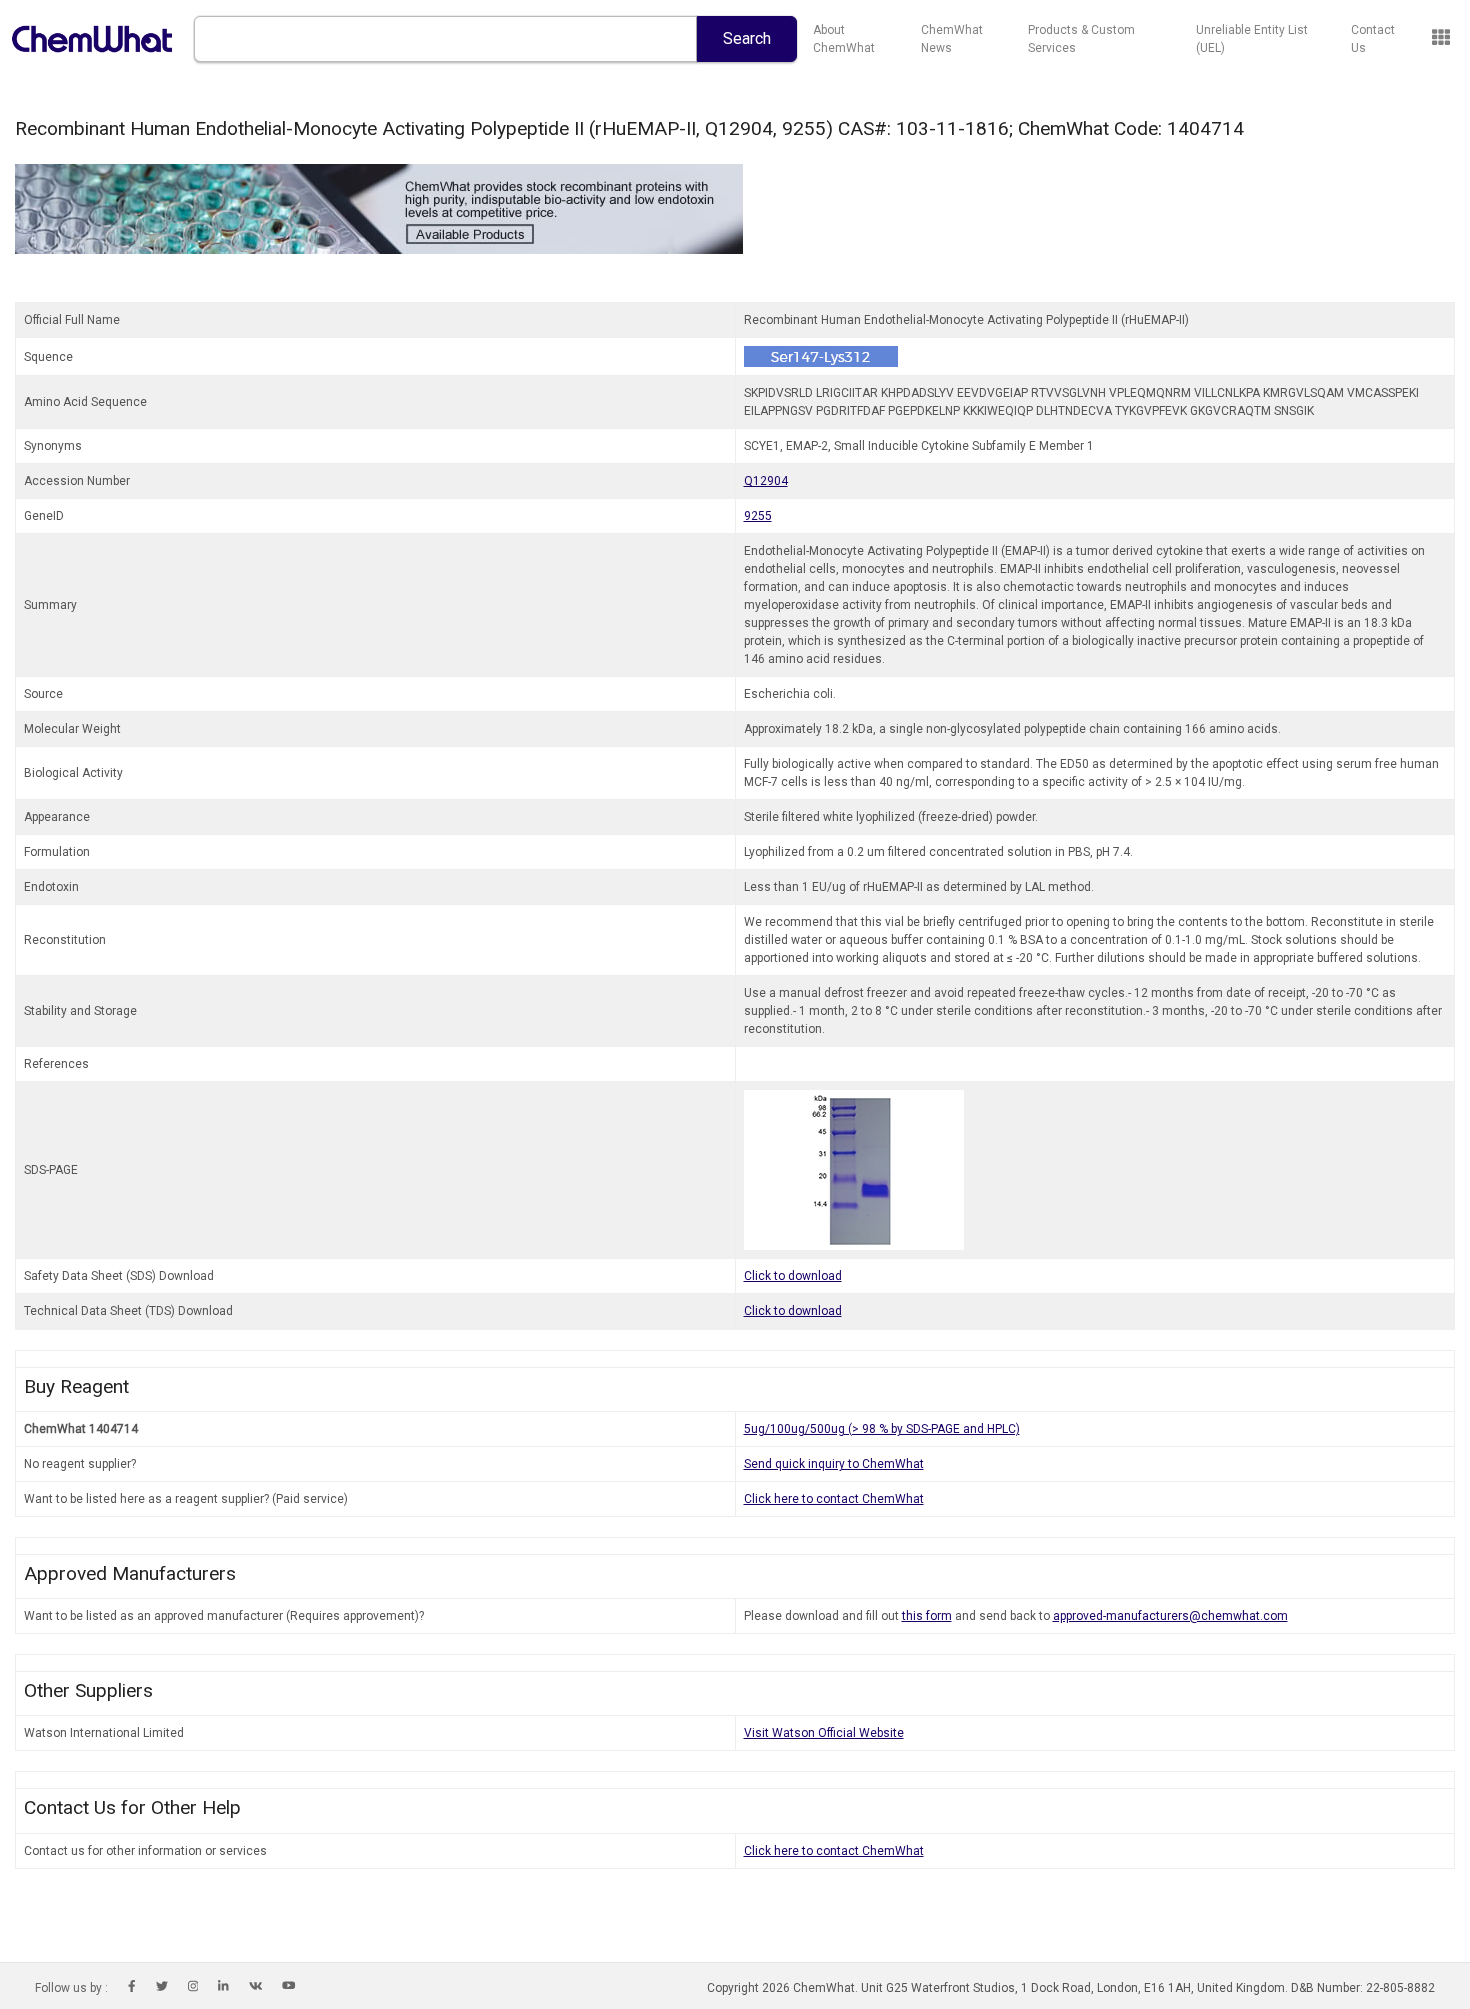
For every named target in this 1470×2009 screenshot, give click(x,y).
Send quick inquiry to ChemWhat (834, 1464)
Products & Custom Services (1081, 39)
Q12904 (766, 481)
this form (927, 1616)
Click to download (793, 1276)
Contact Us (1373, 39)
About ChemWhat (844, 39)
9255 (758, 516)
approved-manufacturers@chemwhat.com (1170, 1616)
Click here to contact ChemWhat (834, 1499)
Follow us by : (71, 1988)
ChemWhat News (952, 39)
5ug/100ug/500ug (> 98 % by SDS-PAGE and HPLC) (882, 1429)
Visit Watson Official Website (824, 1733)
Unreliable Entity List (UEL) (1252, 39)
